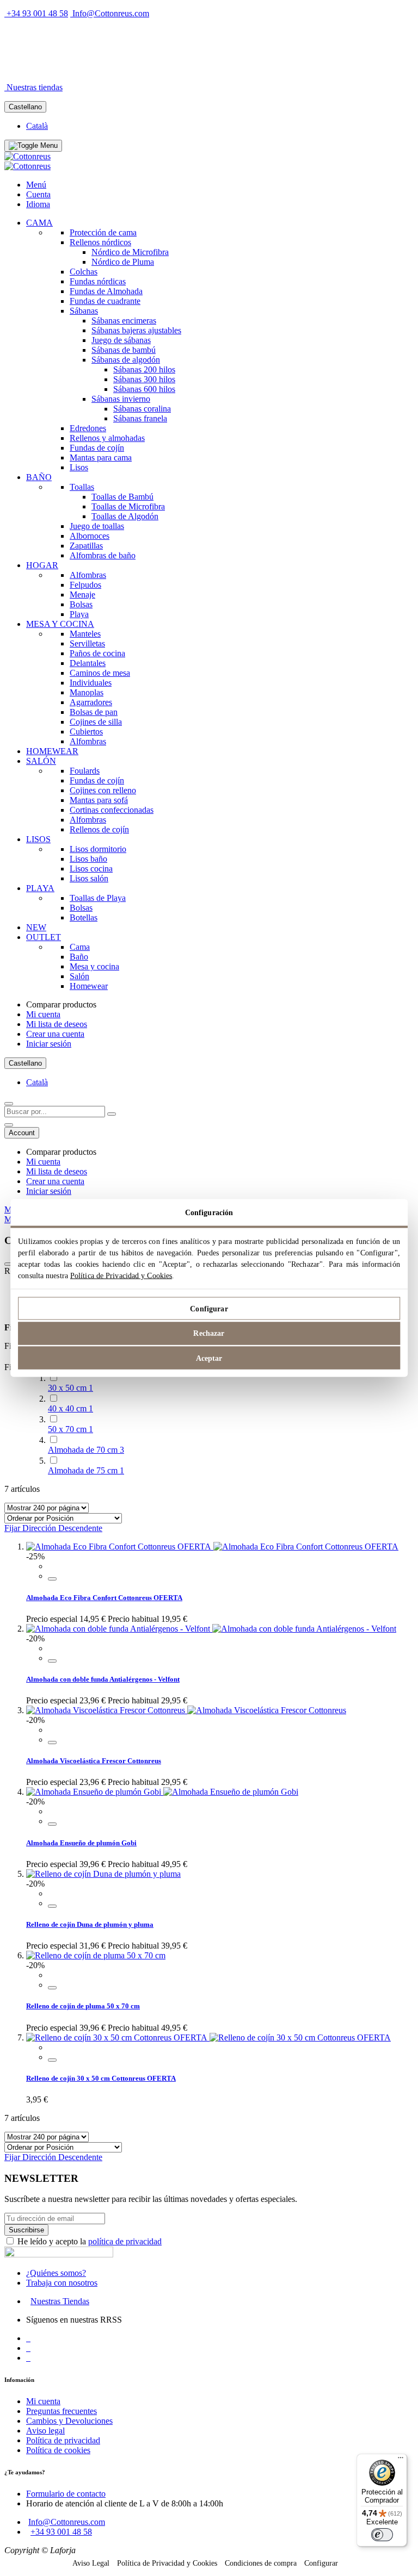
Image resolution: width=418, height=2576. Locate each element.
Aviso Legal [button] (91, 2563)
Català (37, 126)
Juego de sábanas (121, 340)
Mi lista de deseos (57, 1024)
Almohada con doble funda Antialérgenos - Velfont (103, 1679)
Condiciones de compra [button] (261, 2563)
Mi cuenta (43, 1014)
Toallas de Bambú (122, 497)
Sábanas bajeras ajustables (136, 330)
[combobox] (55, 1112)
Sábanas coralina (142, 409)
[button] (52, 1579)
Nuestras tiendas (35, 87)
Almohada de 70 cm (86, 1450)
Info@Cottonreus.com (111, 13)
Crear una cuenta (55, 1034)
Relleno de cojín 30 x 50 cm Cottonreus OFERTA (101, 2078)
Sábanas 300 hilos (144, 379)
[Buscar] (112, 1114)
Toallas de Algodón (125, 516)
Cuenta (38, 194)
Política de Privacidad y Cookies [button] (167, 2563)
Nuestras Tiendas (60, 2301)
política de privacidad (125, 2241)
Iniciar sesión (49, 1044)
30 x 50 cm (70, 1388)
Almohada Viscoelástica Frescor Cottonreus (94, 1761)
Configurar (209, 1308)
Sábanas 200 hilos (144, 369)
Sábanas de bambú (124, 350)
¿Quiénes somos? (56, 2273)
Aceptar (209, 1358)
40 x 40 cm (70, 1408)
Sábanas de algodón (126, 360)
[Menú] (401, 2460)
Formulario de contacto (66, 2494)
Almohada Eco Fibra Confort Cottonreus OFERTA (104, 1598)
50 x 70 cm (70, 1429)
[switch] (382, 2535)
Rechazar (209, 1333)
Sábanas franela (140, 418)
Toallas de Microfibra (128, 506)
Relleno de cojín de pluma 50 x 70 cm (83, 2006)
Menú (36, 185)
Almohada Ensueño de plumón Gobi (81, 1843)
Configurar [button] (321, 2563)
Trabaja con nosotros (62, 2283)
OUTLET (124, 69)
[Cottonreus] (27, 156)
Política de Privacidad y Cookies (121, 1276)
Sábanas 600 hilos (144, 389)
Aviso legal (45, 2431)
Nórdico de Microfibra (130, 252)
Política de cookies (58, 2450)
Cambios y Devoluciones (69, 2421)
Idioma (38, 204)
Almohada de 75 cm (86, 1470)
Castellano (25, 107)
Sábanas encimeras (124, 321)
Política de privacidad (63, 2440)
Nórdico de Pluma (123, 262)
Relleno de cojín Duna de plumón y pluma (90, 1924)
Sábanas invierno (121, 399)
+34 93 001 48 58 (37, 13)
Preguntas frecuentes (62, 2411)
